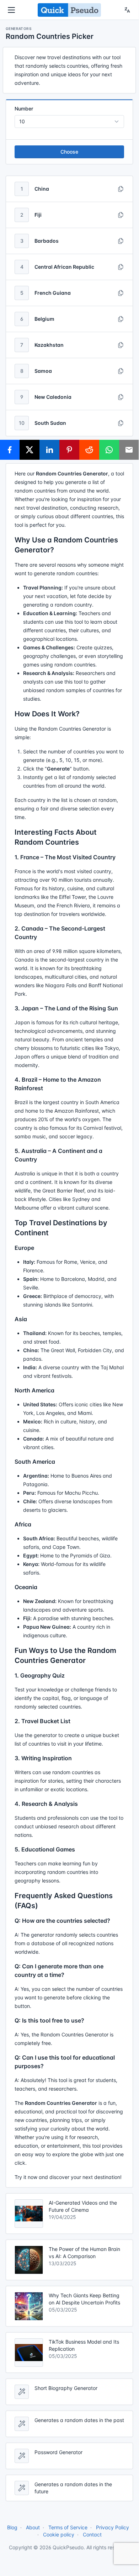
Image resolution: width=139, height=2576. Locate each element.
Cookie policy (59, 2534)
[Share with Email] (129, 450)
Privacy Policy (113, 2527)
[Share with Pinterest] (69, 450)
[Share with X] (30, 450)
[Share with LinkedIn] (49, 450)
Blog (12, 2527)
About (33, 2527)
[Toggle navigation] (11, 10)
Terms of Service (68, 2527)
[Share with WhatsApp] (109, 450)
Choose (69, 152)
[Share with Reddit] (89, 450)
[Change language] (127, 10)
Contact (92, 2534)
